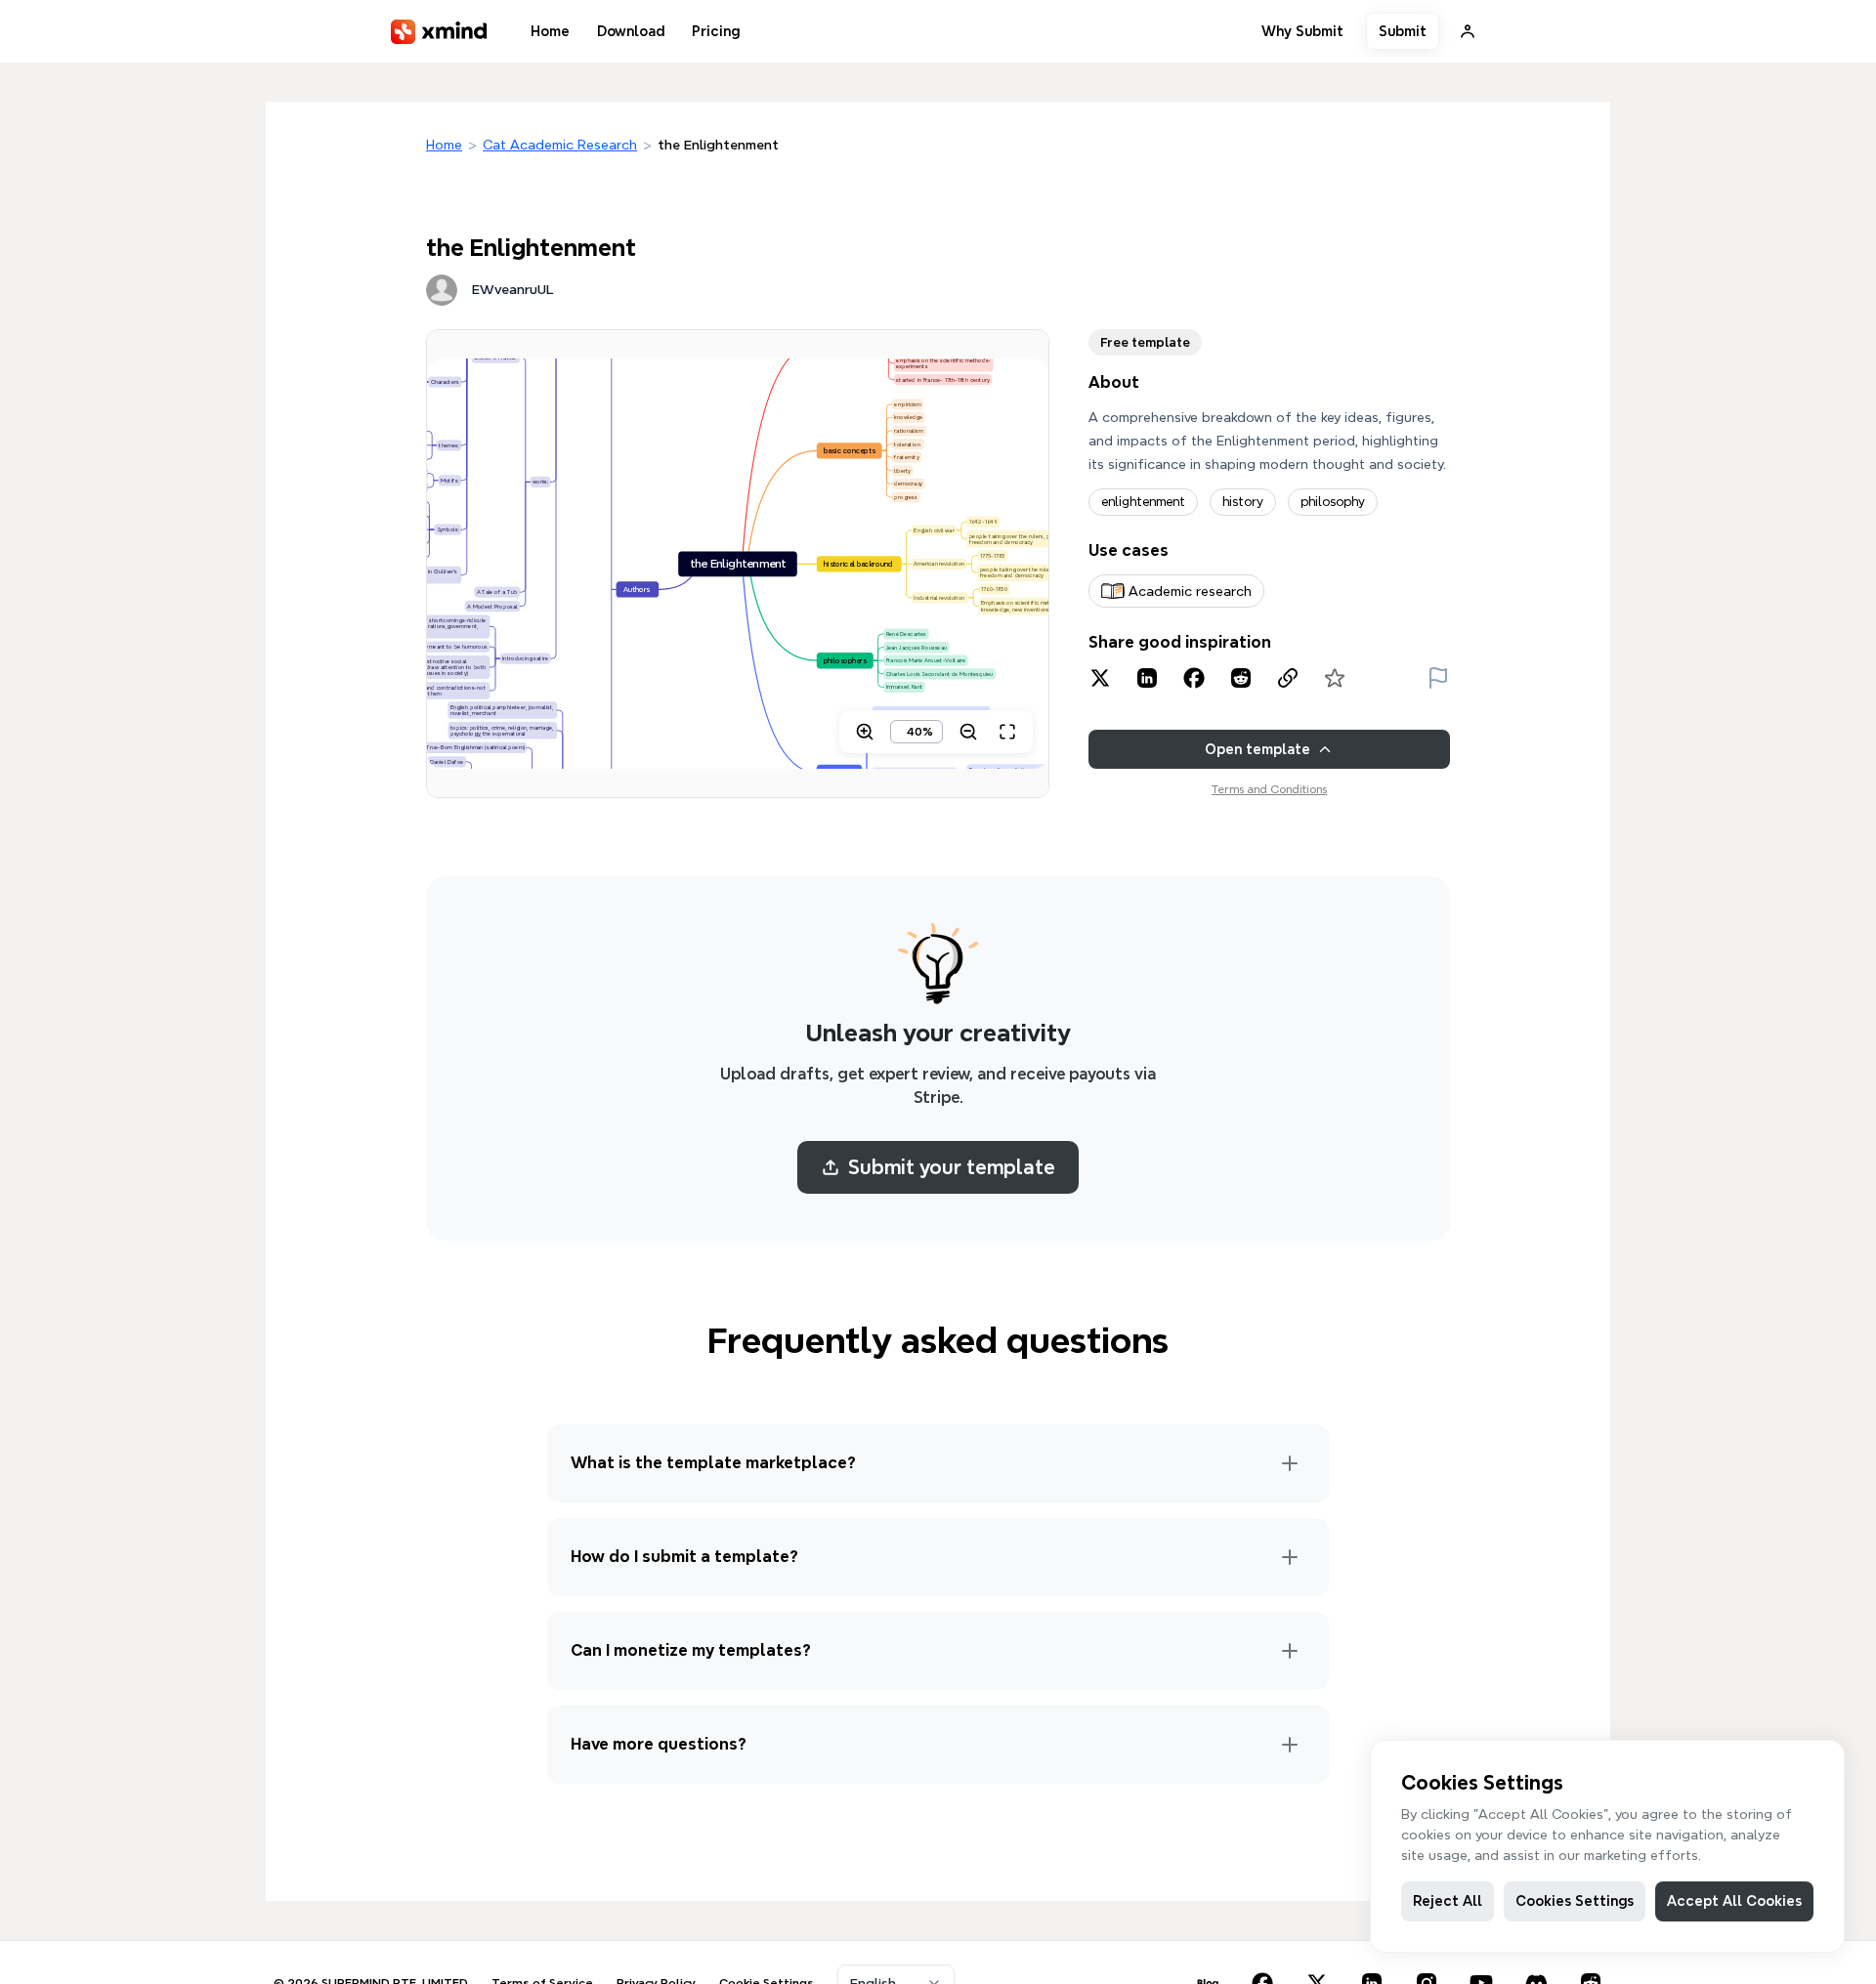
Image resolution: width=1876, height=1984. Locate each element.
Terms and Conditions (1269, 789)
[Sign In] (1468, 31)
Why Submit (1302, 31)
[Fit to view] (1007, 732)
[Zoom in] (865, 732)
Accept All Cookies (1734, 1901)
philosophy (1333, 502)
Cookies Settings (1575, 1901)
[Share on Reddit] (1241, 678)
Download (631, 31)
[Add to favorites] (1335, 678)
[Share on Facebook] (1194, 678)
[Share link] (1288, 678)
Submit (1403, 31)
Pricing (716, 31)
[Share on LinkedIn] (1147, 678)
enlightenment (1143, 502)
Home (550, 31)
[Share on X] (1100, 678)
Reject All (1448, 1901)
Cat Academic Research (560, 145)
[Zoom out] (968, 732)
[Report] (1438, 678)
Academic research (1190, 591)
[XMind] (439, 32)
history (1243, 502)
